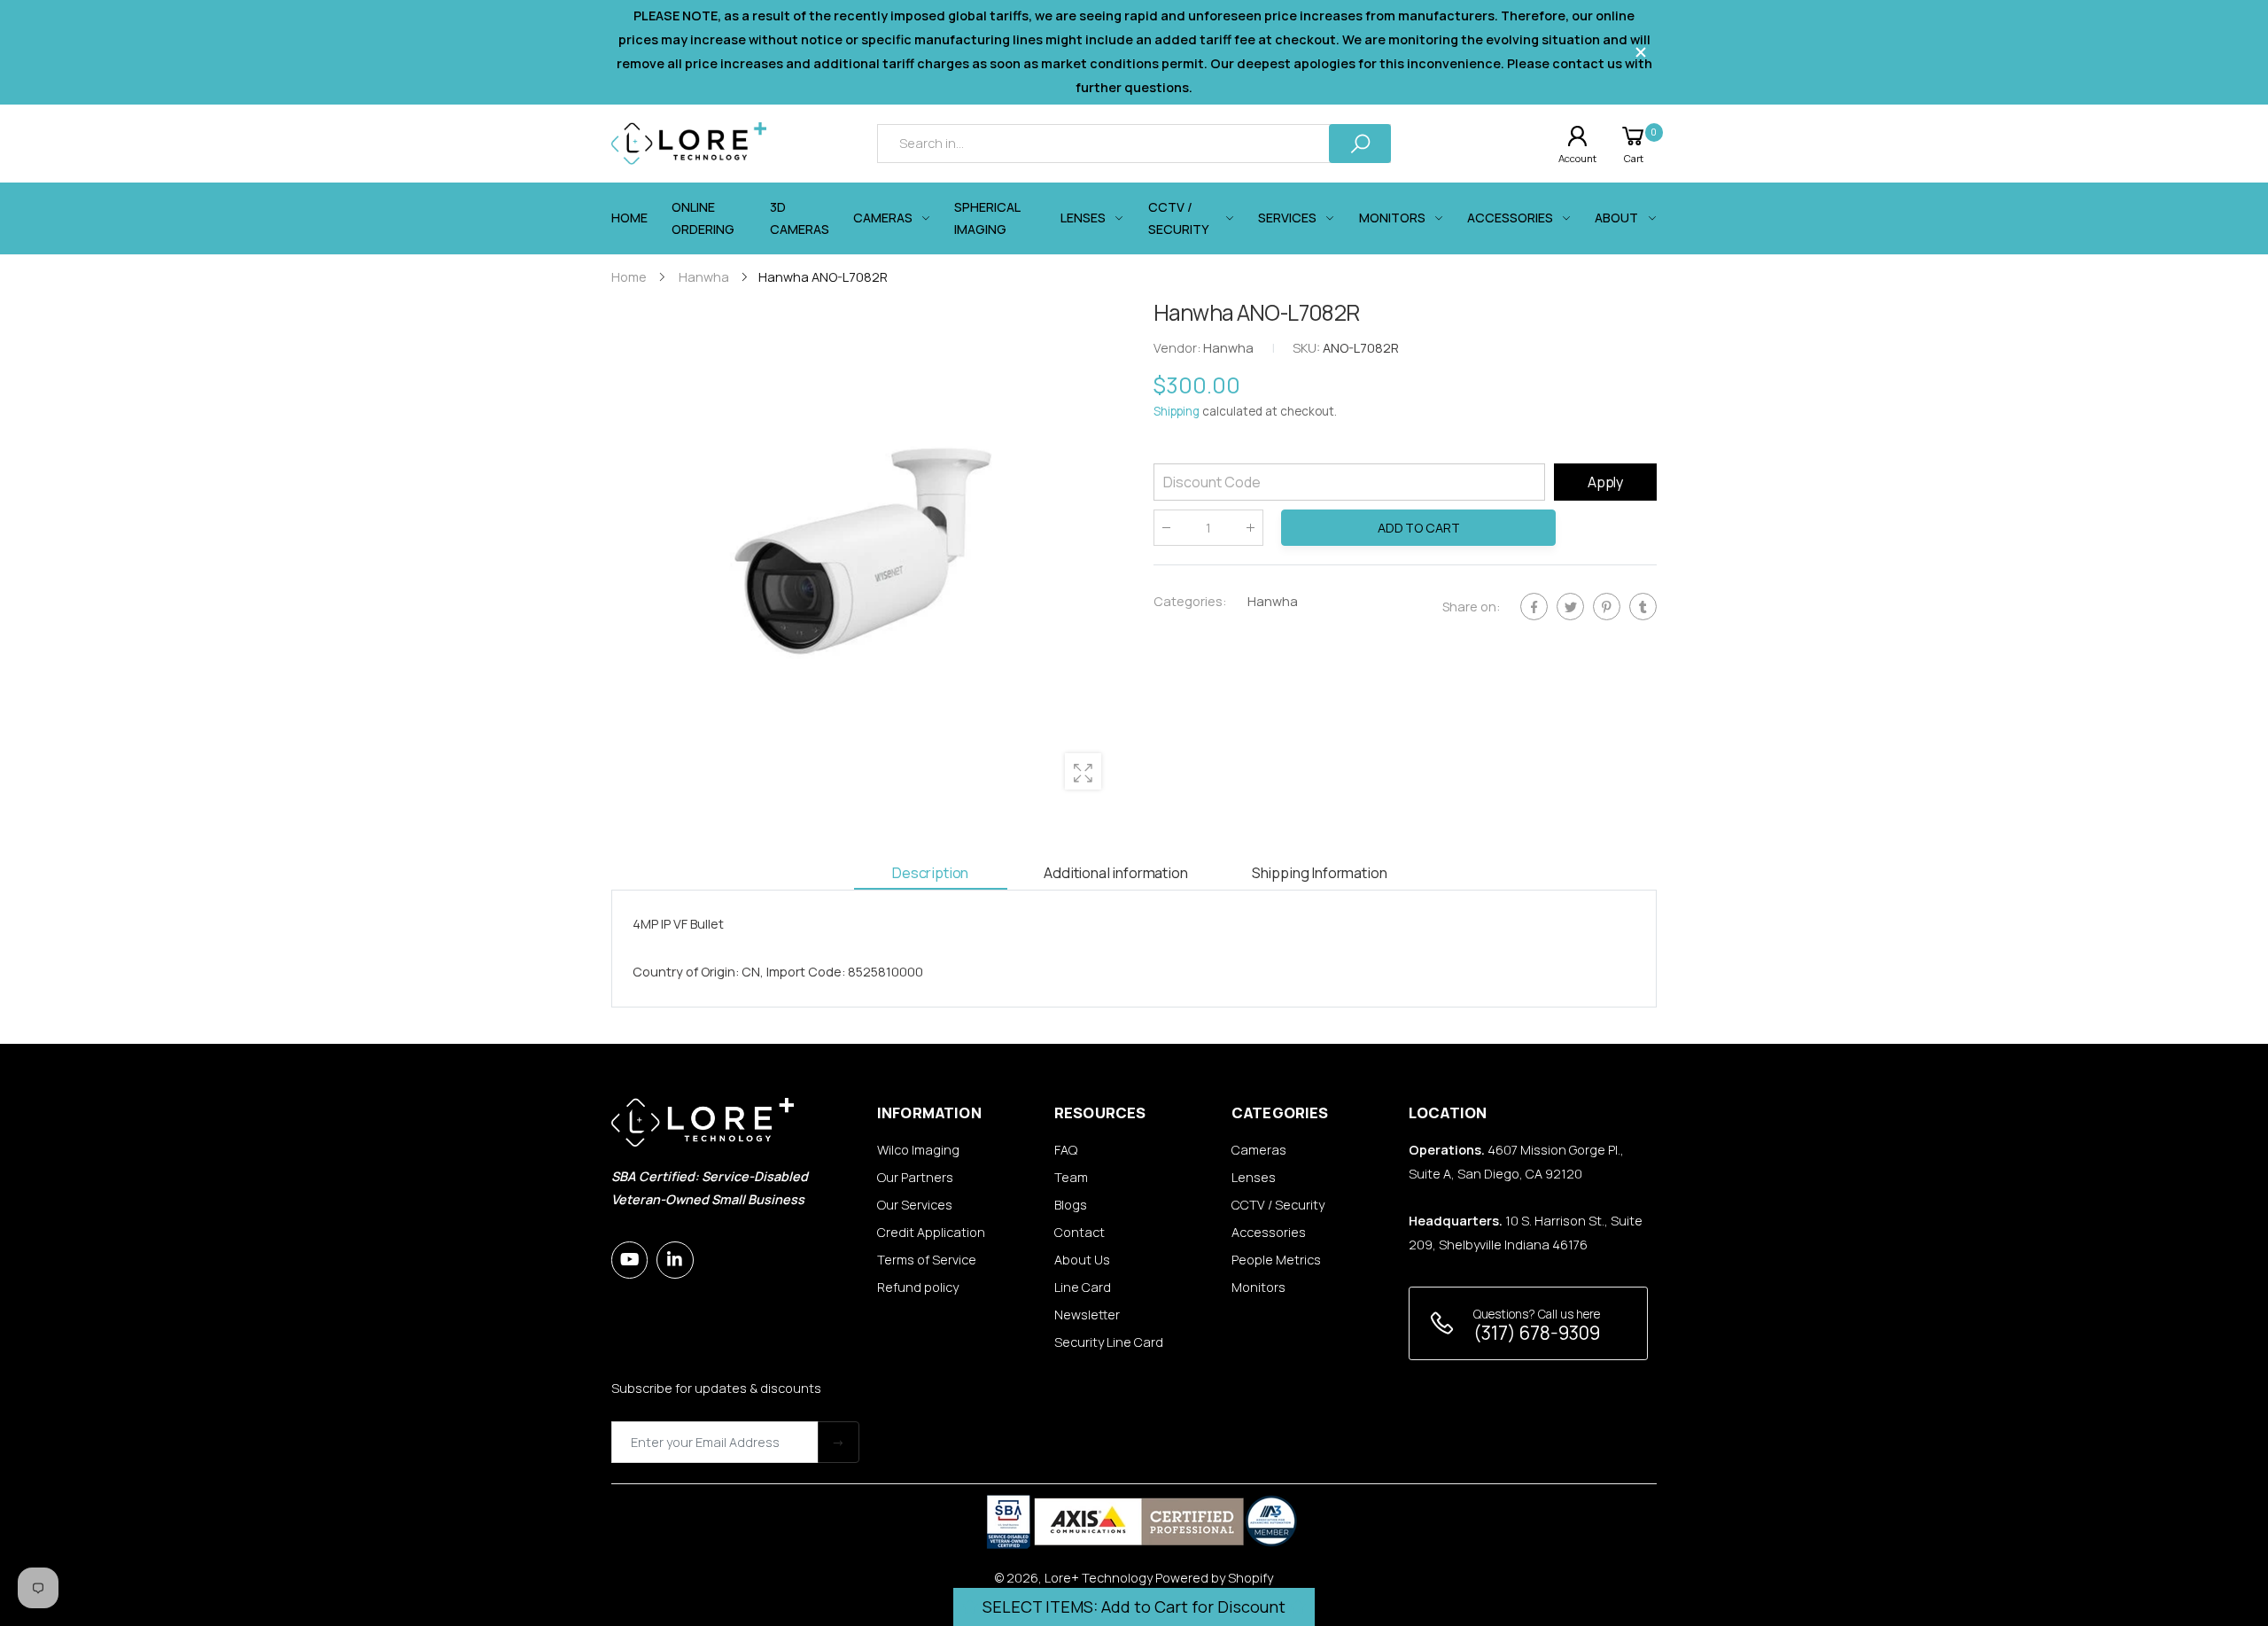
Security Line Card (1109, 1342)
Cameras (1259, 1150)
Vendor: (1178, 349)
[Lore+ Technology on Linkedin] (675, 1260)
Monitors (1258, 1287)
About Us (1082, 1260)
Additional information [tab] (1115, 872)
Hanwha (1273, 601)
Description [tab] (930, 872)
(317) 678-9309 (1537, 1333)
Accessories (1269, 1232)
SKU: (1308, 349)
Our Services (915, 1205)
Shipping (1177, 412)
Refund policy (918, 1287)
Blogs (1071, 1205)
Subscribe (839, 1442)
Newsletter (1087, 1315)
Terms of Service (927, 1260)
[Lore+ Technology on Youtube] (629, 1260)
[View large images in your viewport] (1083, 771)
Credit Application (931, 1232)
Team (1071, 1177)
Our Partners (915, 1177)
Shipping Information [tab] (1320, 872)
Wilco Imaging (918, 1150)
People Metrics (1276, 1260)
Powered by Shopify (1214, 1578)
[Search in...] (1360, 143)
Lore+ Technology (1099, 1578)
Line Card (1083, 1287)
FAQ (1066, 1150)
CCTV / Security (1278, 1205)
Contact (1080, 1232)
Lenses (1254, 1177)
